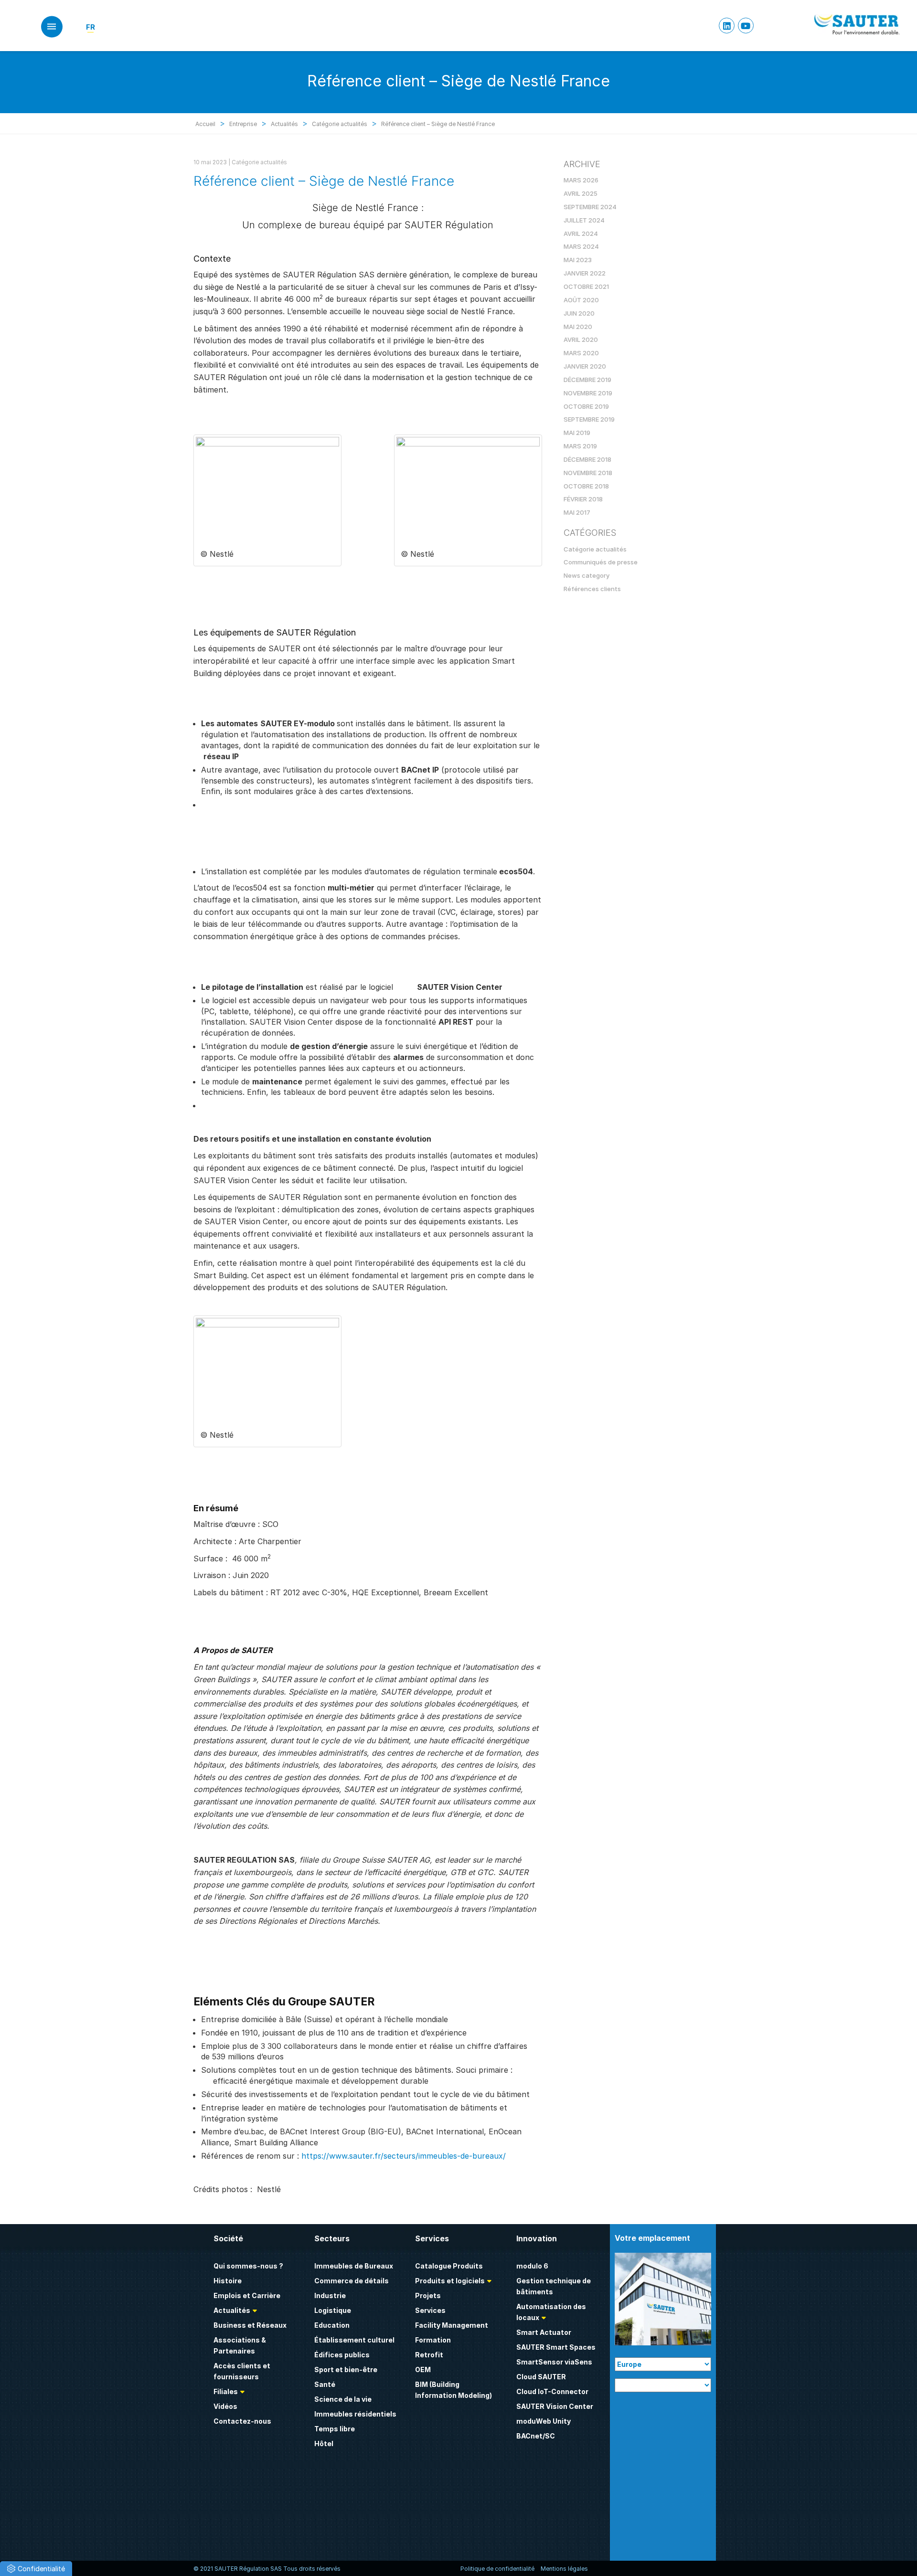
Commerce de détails (352, 2281)
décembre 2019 (587, 380)
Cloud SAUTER (541, 2377)
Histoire (228, 2281)
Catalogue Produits (449, 2266)
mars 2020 (581, 353)
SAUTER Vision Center (555, 2406)
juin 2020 (579, 313)
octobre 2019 (586, 406)
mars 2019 (580, 446)
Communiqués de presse (601, 562)
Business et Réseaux (250, 2325)
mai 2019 (577, 433)
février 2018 (583, 499)
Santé (325, 2384)
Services (430, 2310)
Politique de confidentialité (497, 2569)
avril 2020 (581, 339)
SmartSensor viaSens (554, 2362)
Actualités (232, 2310)
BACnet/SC (536, 2436)
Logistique (333, 2310)
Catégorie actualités (259, 162)
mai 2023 (578, 260)
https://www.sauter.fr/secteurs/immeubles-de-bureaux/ (404, 2156)
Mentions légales (564, 2569)
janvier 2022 (585, 273)
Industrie (330, 2295)
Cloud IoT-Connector (552, 2391)
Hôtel (324, 2443)
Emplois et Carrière (247, 2295)
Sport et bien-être (346, 2369)
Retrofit (429, 2355)
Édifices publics (342, 2355)
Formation (433, 2340)
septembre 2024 (590, 207)
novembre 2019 (588, 393)
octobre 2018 (586, 486)
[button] (36, 2569)
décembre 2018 (587, 459)
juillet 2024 (584, 220)
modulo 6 (532, 2266)
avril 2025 (581, 193)
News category (586, 575)
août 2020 (581, 300)
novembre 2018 (588, 473)
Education (332, 2325)
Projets (428, 2295)
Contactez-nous (242, 2421)
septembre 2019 (589, 419)
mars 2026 (581, 180)
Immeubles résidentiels (355, 2414)
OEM (423, 2369)
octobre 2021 (586, 286)
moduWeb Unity (544, 2421)
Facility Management (452, 2325)
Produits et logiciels (450, 2281)
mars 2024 (581, 246)
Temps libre (335, 2429)
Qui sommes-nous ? (248, 2266)
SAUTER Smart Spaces (556, 2347)
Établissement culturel (354, 2340)
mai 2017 (577, 512)
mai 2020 (578, 327)
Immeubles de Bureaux (354, 2266)
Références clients (592, 589)
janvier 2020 (585, 366)
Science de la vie (343, 2399)
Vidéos (225, 2406)
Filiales (226, 2391)
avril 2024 (581, 233)
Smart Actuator (544, 2332)
